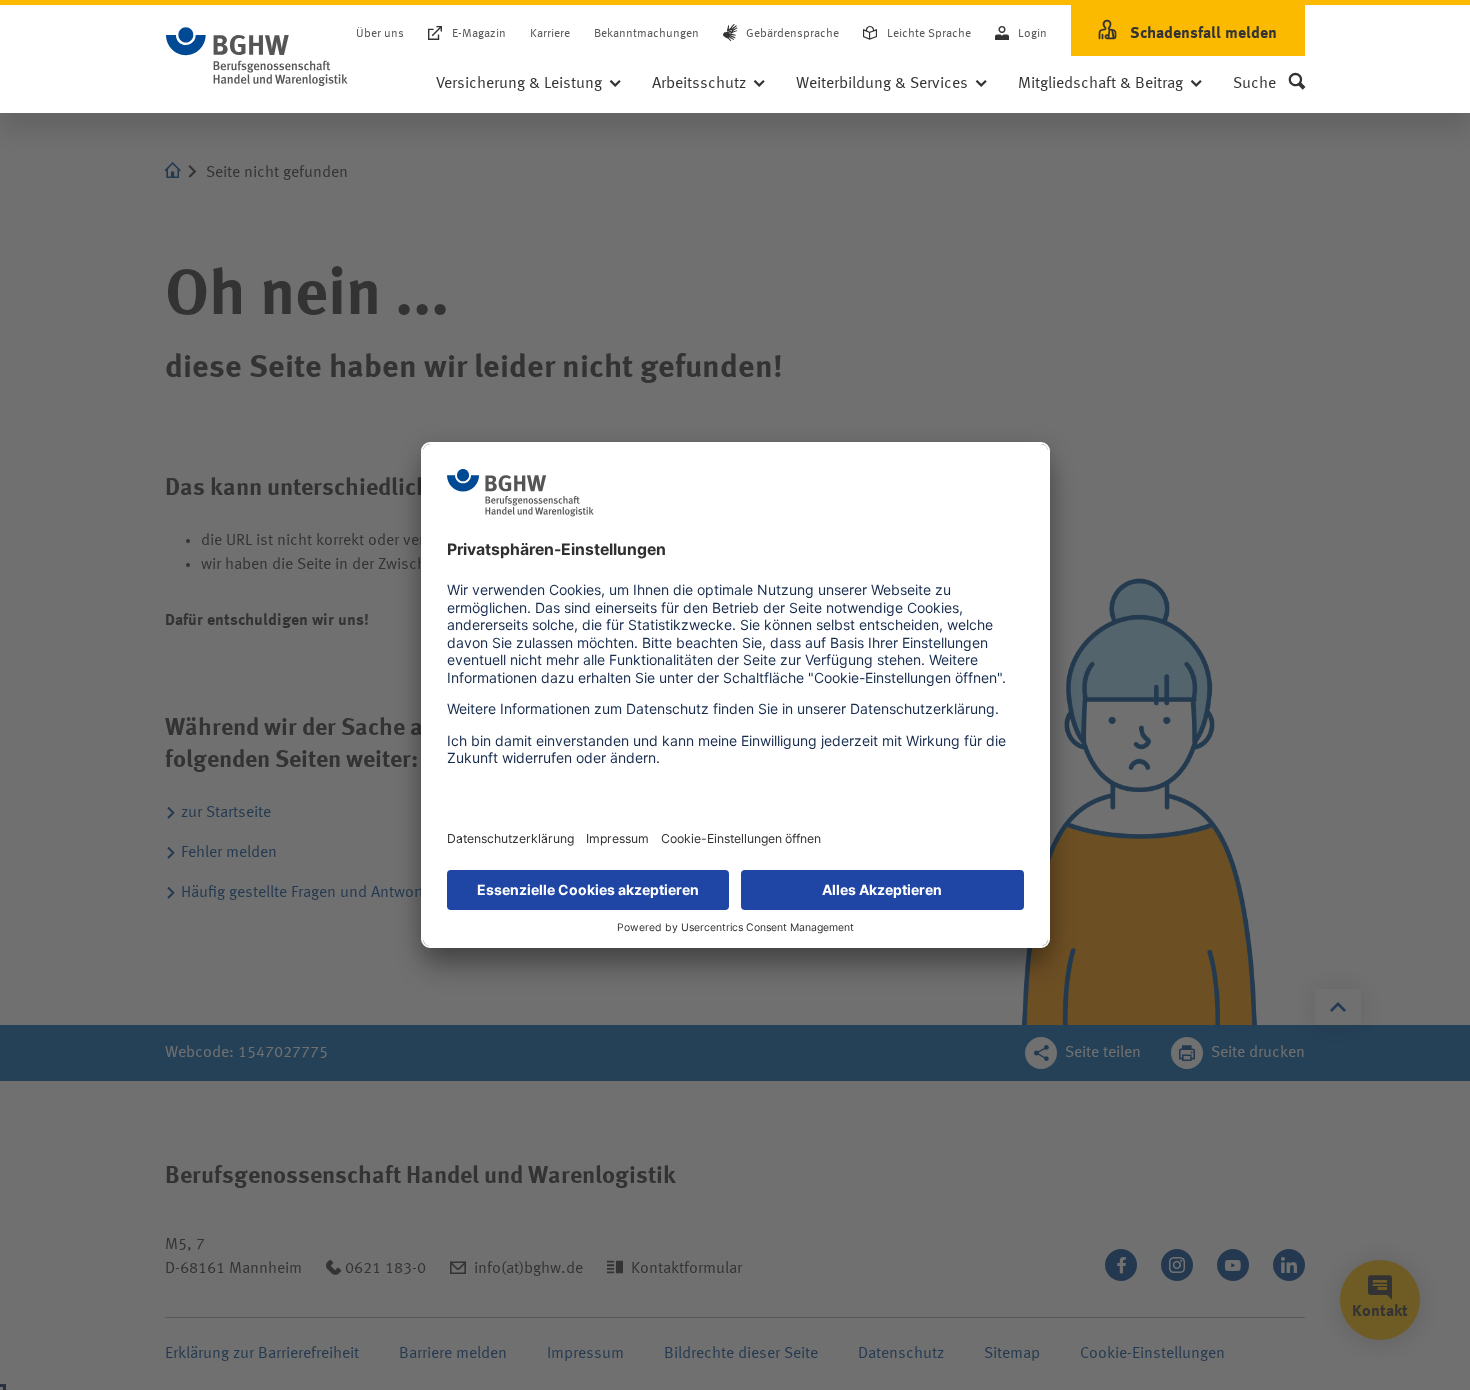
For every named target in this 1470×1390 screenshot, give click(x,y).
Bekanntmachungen (646, 34)
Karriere (550, 34)
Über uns (380, 34)
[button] (1269, 84)
